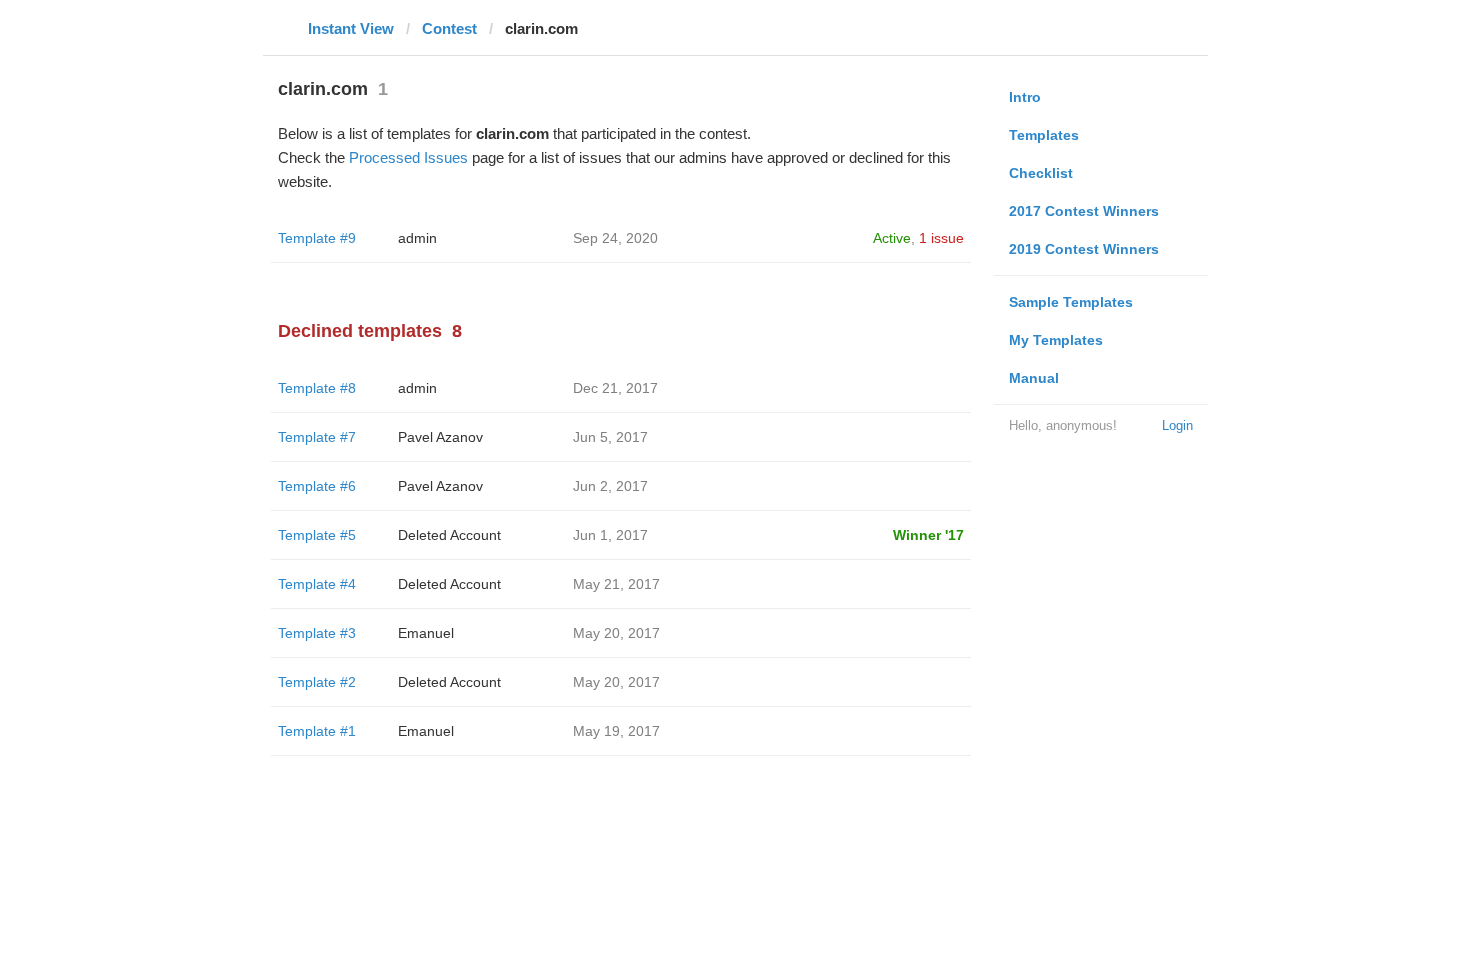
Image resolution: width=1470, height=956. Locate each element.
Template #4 (317, 584)
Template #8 (317, 388)
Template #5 (317, 535)
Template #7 (317, 437)
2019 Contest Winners (1084, 249)
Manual (1034, 378)
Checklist (1041, 173)
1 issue (941, 238)
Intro (1025, 97)
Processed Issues (408, 157)
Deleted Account (449, 535)
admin (417, 238)
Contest (449, 28)
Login (1177, 425)
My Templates (1056, 340)
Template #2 (317, 682)
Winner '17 (928, 535)
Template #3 (317, 633)
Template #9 (317, 238)
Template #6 (317, 486)
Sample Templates (1071, 302)
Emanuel (426, 633)
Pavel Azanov (440, 437)
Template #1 (317, 731)
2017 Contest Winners (1084, 211)
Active (892, 238)
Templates (1044, 135)
